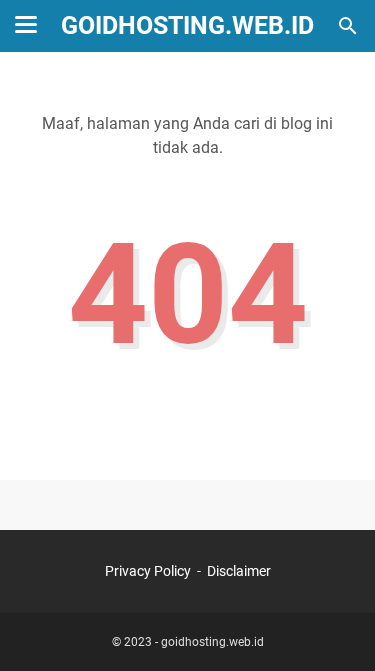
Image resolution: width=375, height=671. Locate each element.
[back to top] (335, 626)
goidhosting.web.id (187, 25)
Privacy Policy (148, 571)
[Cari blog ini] (348, 26)
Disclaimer (239, 571)
